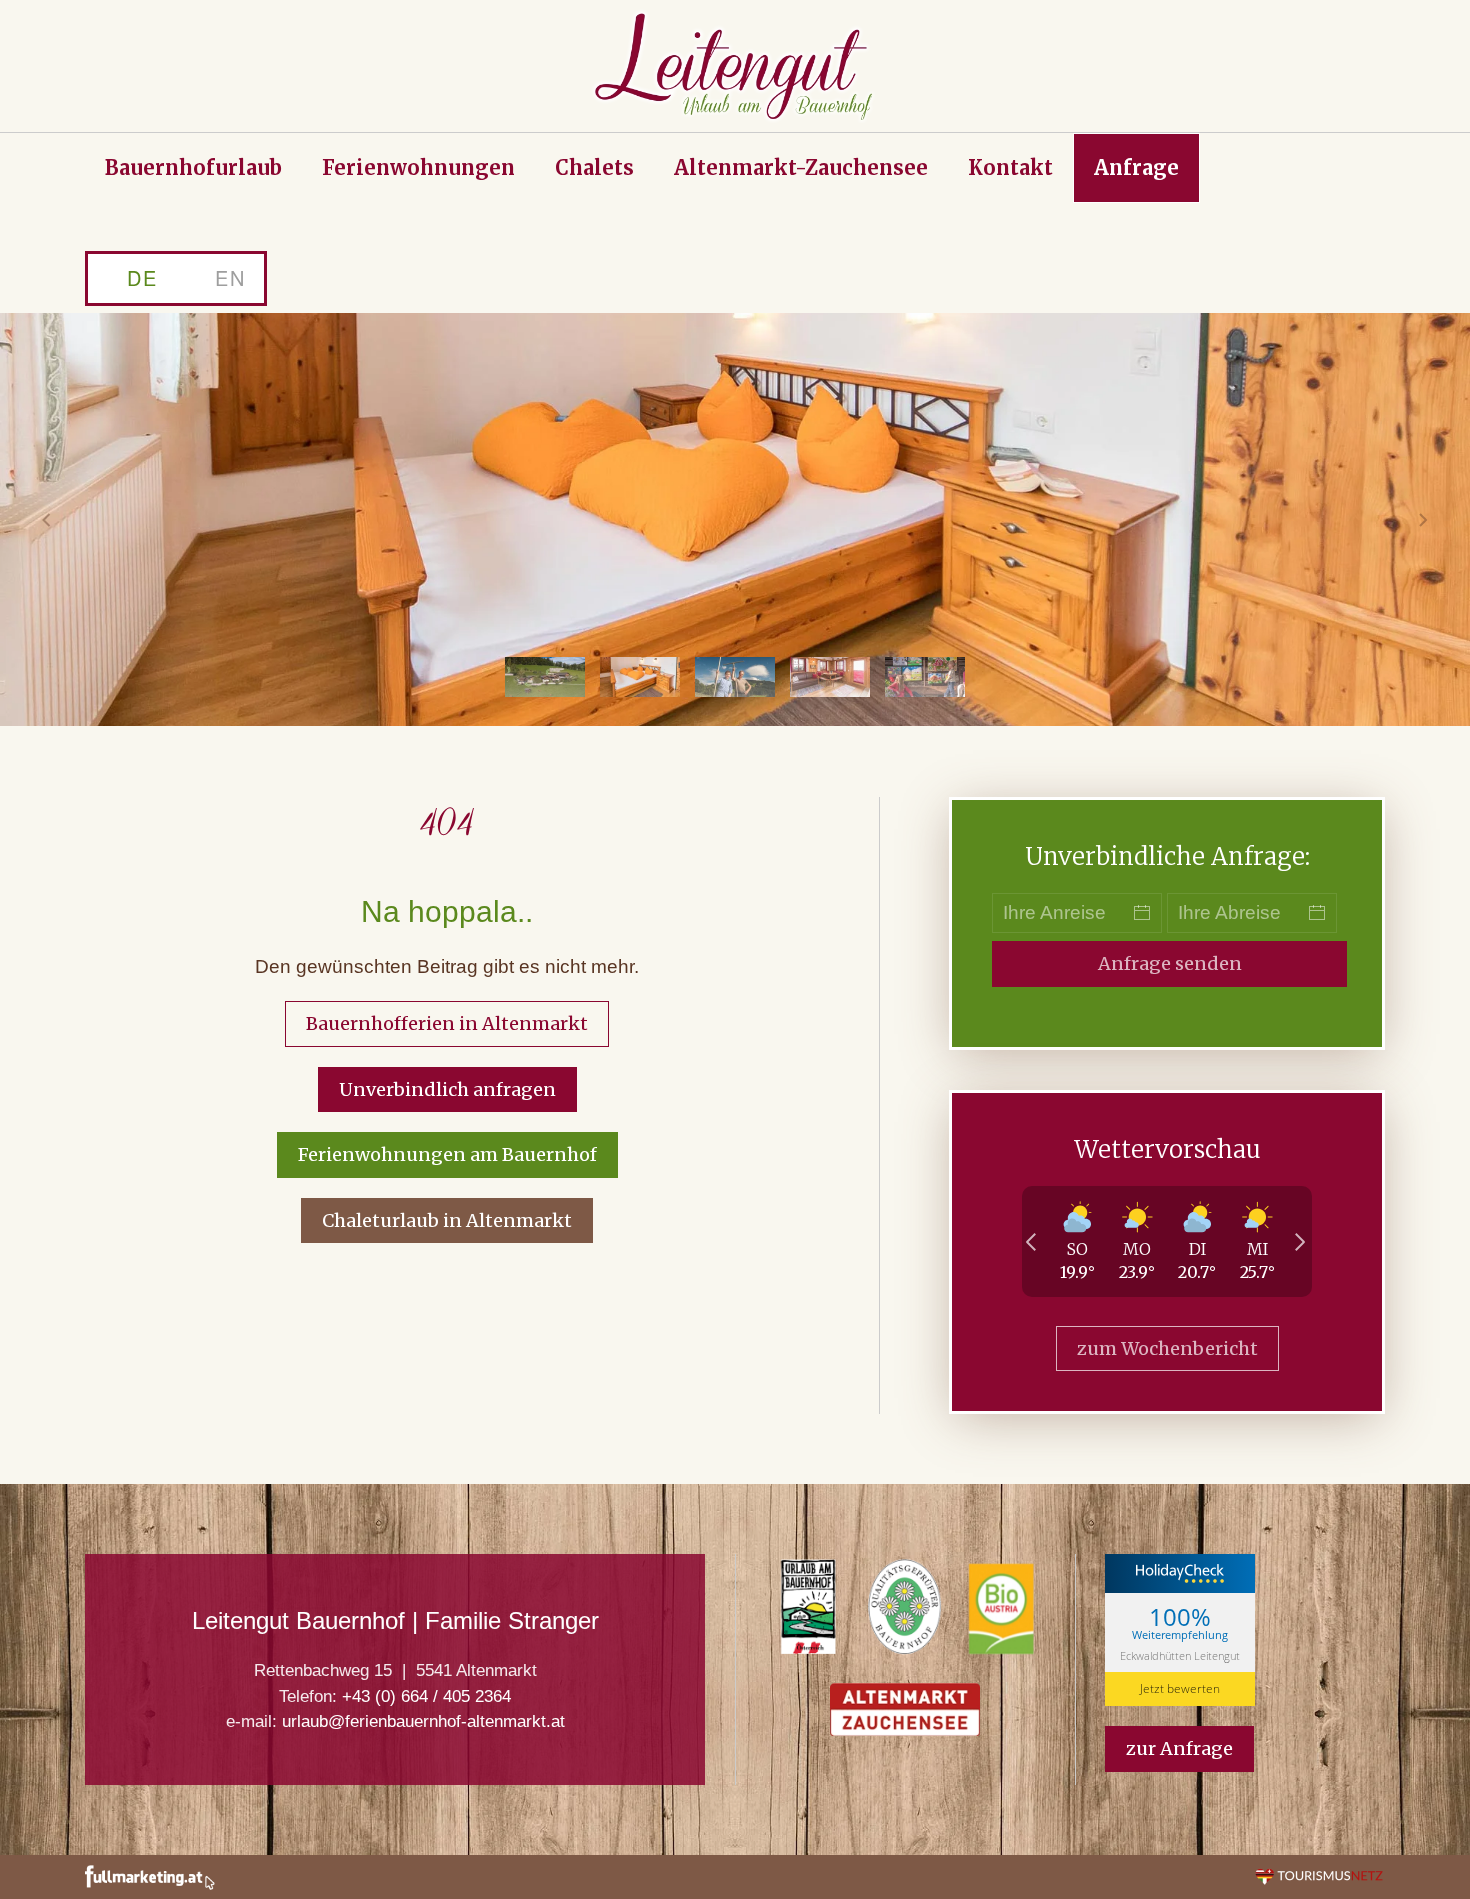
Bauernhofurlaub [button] (193, 167)
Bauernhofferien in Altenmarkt (447, 1023)
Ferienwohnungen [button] (418, 167)
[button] (46, 520)
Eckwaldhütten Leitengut (1180, 1654)
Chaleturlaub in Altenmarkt (447, 1220)
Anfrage (1136, 167)
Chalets (594, 167)
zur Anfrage (1179, 1748)
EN (230, 277)
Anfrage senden (1170, 963)
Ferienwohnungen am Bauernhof (447, 1154)
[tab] (545, 677)
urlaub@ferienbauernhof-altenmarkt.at (423, 1721)
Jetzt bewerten (1180, 1688)
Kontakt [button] (1010, 167)
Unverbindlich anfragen (447, 1089)
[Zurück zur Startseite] (735, 66)
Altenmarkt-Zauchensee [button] (801, 167)
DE (142, 277)
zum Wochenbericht (1167, 1348)
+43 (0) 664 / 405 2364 (426, 1696)
